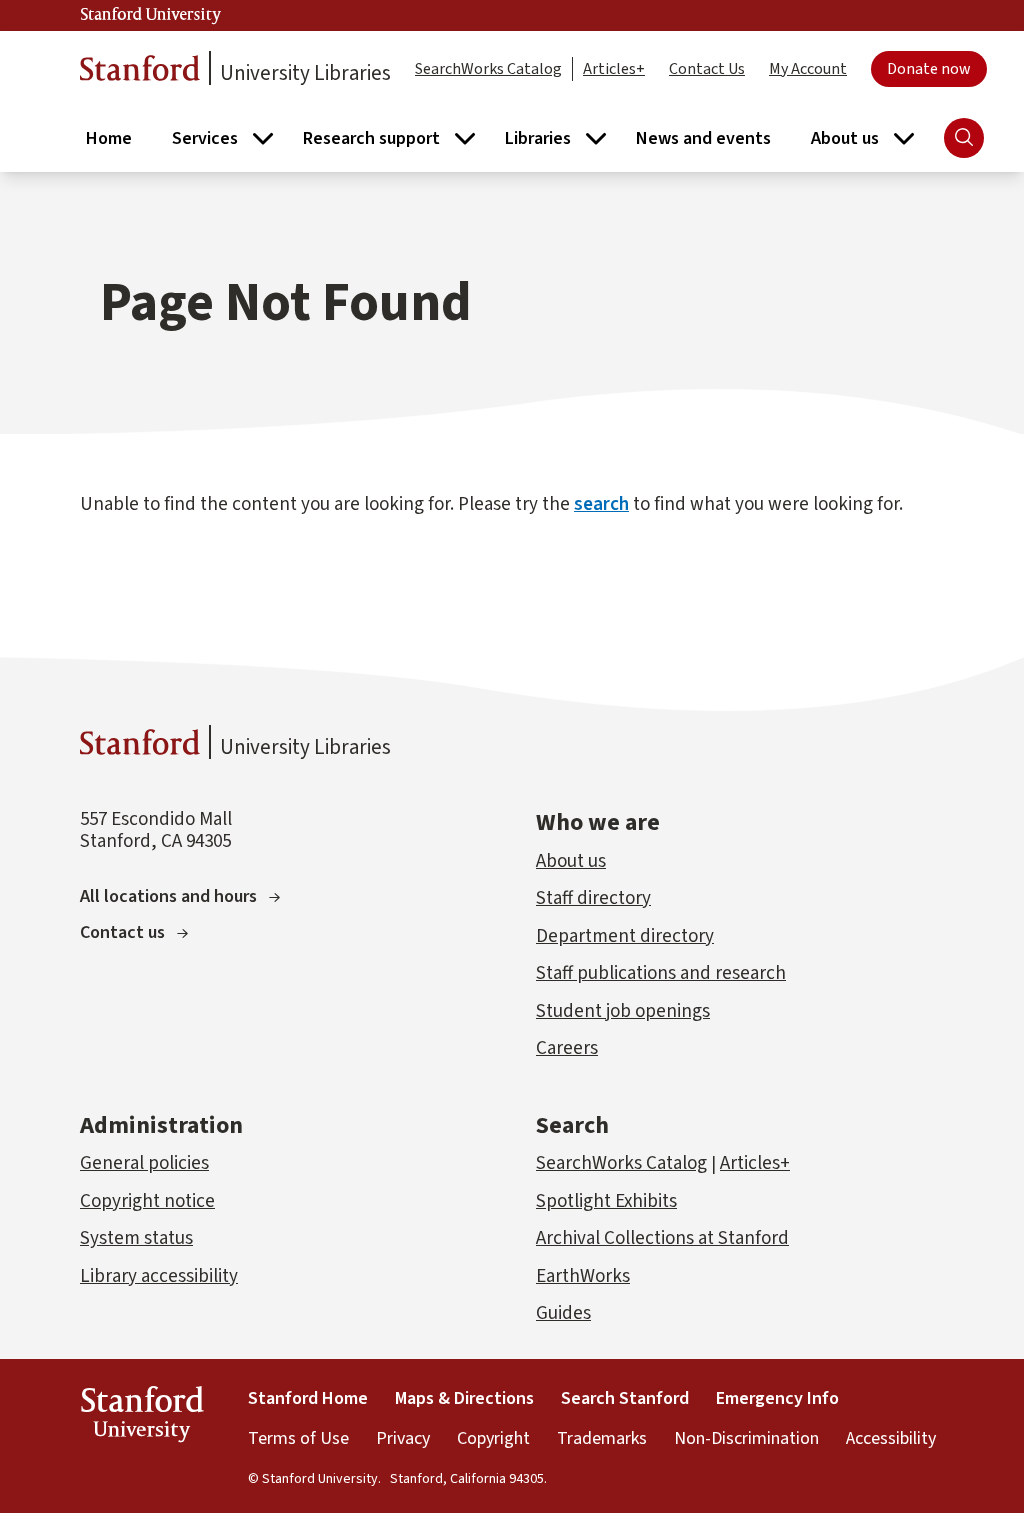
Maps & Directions (464, 1398)
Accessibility (891, 1438)
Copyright (493, 1438)
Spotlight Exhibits (606, 1201)
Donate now (929, 69)
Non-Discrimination (746, 1438)
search (601, 504)
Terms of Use (298, 1438)
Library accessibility (159, 1276)
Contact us (122, 932)
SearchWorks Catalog (488, 69)
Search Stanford (625, 1398)
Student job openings (623, 1011)
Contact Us (707, 69)
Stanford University (151, 15)
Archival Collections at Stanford (662, 1238)
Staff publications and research (661, 973)
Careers (567, 1048)
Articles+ (614, 69)
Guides (563, 1313)
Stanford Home (308, 1398)
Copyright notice (147, 1201)
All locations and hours (168, 896)
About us (571, 861)
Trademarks (602, 1438)
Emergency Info (777, 1398)
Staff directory (593, 898)
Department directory (625, 936)
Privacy (403, 1438)
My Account (808, 69)
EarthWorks (583, 1276)
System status (136, 1238)
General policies (144, 1163)
